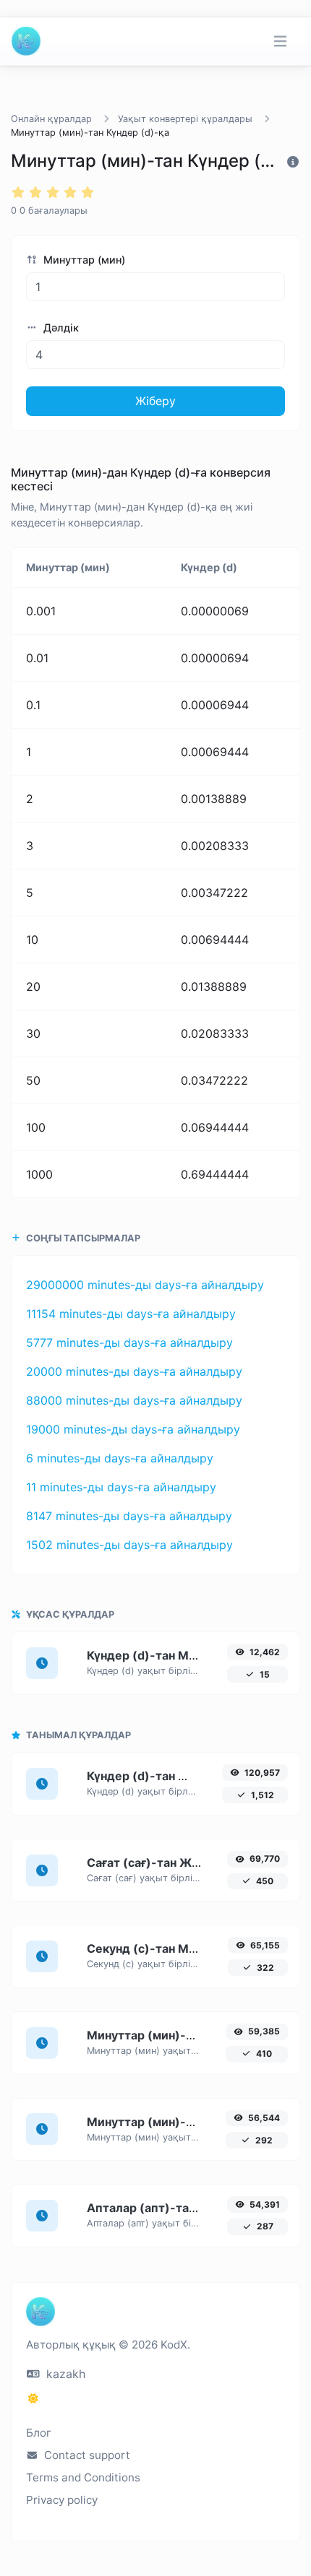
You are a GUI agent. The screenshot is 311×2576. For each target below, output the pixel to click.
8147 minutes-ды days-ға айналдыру (129, 1516)
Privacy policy (62, 2500)
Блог (39, 2433)
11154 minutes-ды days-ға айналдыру (131, 1314)
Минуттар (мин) (83, 260)
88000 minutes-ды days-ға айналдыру (134, 1400)
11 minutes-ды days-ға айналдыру (121, 1487)
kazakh (64, 2374)
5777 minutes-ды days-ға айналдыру (129, 1343)
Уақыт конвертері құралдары (185, 119)
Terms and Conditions (83, 2477)
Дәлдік (60, 328)
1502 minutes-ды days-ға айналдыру (129, 1545)
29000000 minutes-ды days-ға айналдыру (145, 1285)
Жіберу (155, 401)
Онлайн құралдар (51, 119)
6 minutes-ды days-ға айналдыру (120, 1458)
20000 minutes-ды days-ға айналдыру (134, 1371)
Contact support (86, 2455)
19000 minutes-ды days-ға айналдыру (133, 1429)
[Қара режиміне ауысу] (33, 2398)
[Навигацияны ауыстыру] (280, 42)
